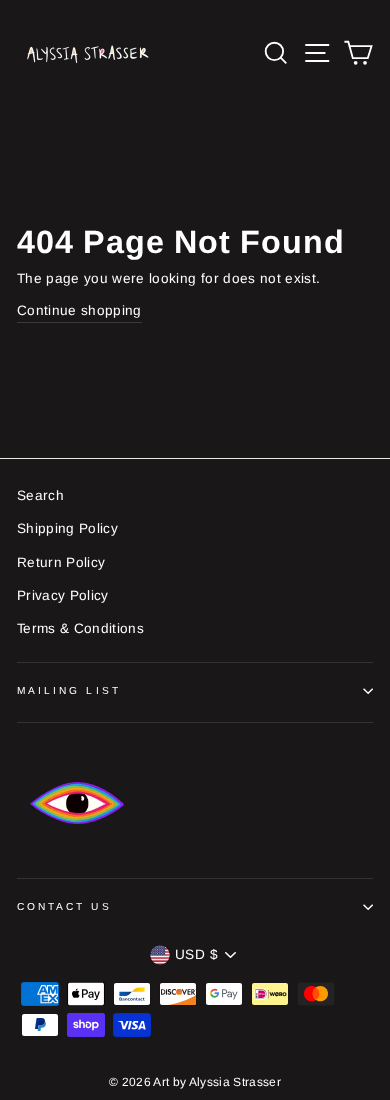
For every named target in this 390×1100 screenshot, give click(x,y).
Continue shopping (79, 310)
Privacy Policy (63, 595)
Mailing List (69, 690)
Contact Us (64, 906)
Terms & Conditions (80, 628)
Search (40, 495)
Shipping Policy (67, 528)
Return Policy (61, 562)
